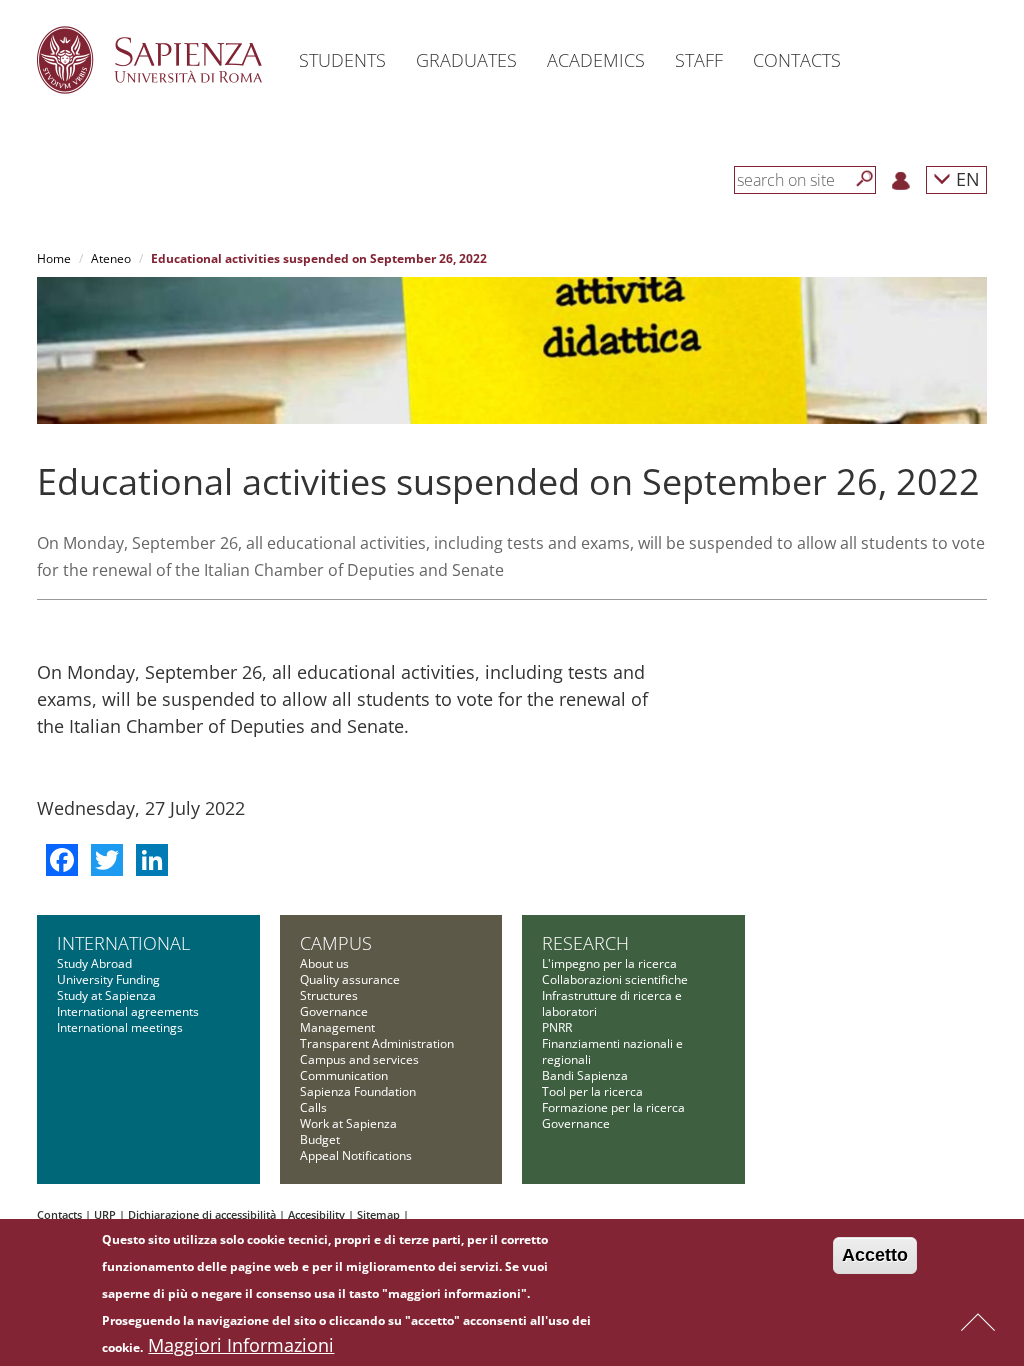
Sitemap (378, 1214)
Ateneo (111, 258)
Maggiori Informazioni (241, 1345)
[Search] (865, 179)
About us (324, 963)
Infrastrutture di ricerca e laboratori (612, 1003)
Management (337, 1027)
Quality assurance (350, 979)
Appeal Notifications (356, 1155)
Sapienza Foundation (358, 1091)
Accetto (875, 1255)
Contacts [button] (797, 60)
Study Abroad (94, 963)
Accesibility (316, 1214)
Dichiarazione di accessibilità (202, 1214)
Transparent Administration (377, 1043)
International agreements (128, 1011)
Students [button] (342, 60)
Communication (344, 1075)
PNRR (557, 1027)
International (123, 943)
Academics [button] (596, 60)
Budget (320, 1139)
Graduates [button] (466, 60)
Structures (329, 995)
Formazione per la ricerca (613, 1107)
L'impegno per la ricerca (609, 963)
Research (585, 943)
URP (105, 1214)
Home (54, 258)
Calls (313, 1107)
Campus (336, 943)
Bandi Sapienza (585, 1075)
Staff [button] (699, 60)
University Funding (108, 979)
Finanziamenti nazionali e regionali (612, 1051)
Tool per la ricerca (592, 1091)
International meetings (120, 1027)
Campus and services (359, 1059)
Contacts (59, 1214)
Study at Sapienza (106, 995)
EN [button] (965, 178)
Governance (334, 1011)
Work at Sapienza (348, 1123)
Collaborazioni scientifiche (615, 979)
